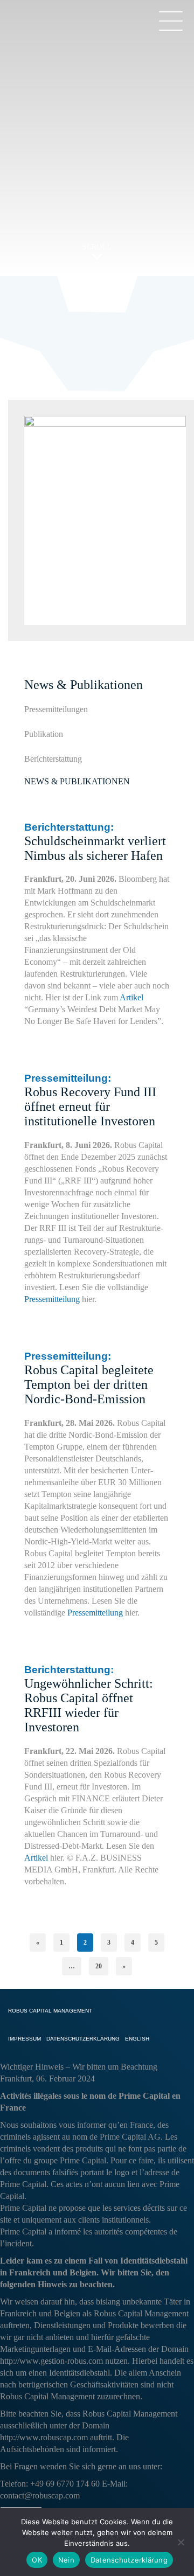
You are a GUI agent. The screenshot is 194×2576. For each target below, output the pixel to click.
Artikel (131, 997)
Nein (66, 2560)
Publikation (44, 734)
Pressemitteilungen (56, 709)
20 (99, 1966)
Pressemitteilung (52, 1299)
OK (37, 2560)
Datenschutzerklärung (129, 2560)
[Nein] (181, 2542)
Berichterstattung (53, 759)
